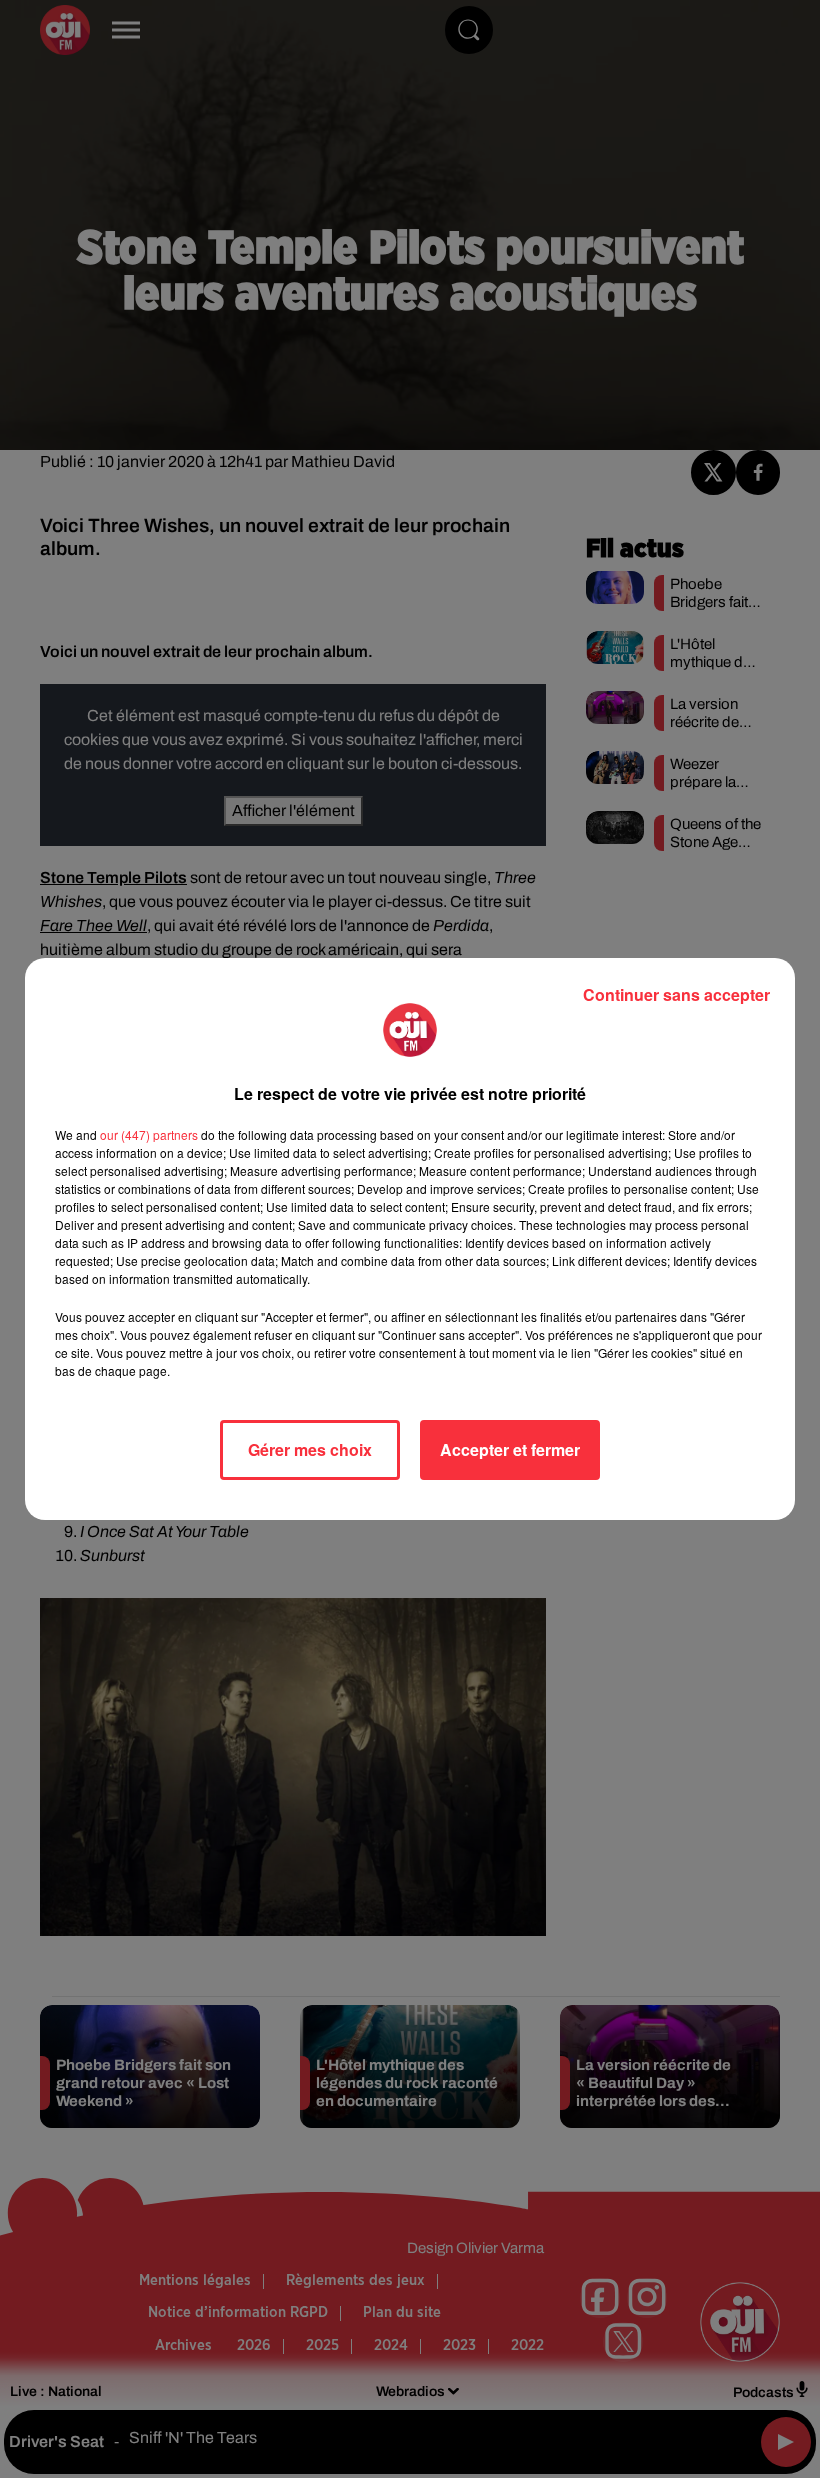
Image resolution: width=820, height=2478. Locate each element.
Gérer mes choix (310, 1449)
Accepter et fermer (510, 1449)
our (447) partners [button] (149, 1134)
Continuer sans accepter (676, 994)
